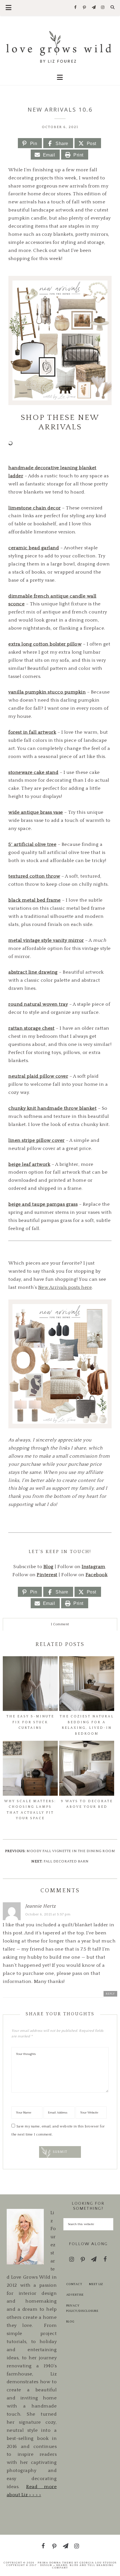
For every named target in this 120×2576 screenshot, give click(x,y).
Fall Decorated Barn (66, 1861)
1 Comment (60, 1624)
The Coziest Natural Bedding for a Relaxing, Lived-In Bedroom (87, 1725)
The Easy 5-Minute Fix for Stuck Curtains (30, 1722)
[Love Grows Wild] (60, 46)
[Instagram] (103, 8)
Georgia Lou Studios (98, 2563)
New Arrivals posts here (65, 1287)
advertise (75, 2295)
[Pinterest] (85, 8)
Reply (110, 1994)
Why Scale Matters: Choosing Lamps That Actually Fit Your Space (30, 1810)
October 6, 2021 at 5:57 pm (48, 1914)
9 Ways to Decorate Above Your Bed (87, 1804)
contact (74, 2284)
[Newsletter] (94, 8)
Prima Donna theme (56, 2563)
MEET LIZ (96, 2284)
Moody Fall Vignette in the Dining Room (71, 1851)
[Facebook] (75, 8)
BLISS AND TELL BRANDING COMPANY (83, 2566)
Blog (70, 2322)
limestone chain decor (35, 508)
